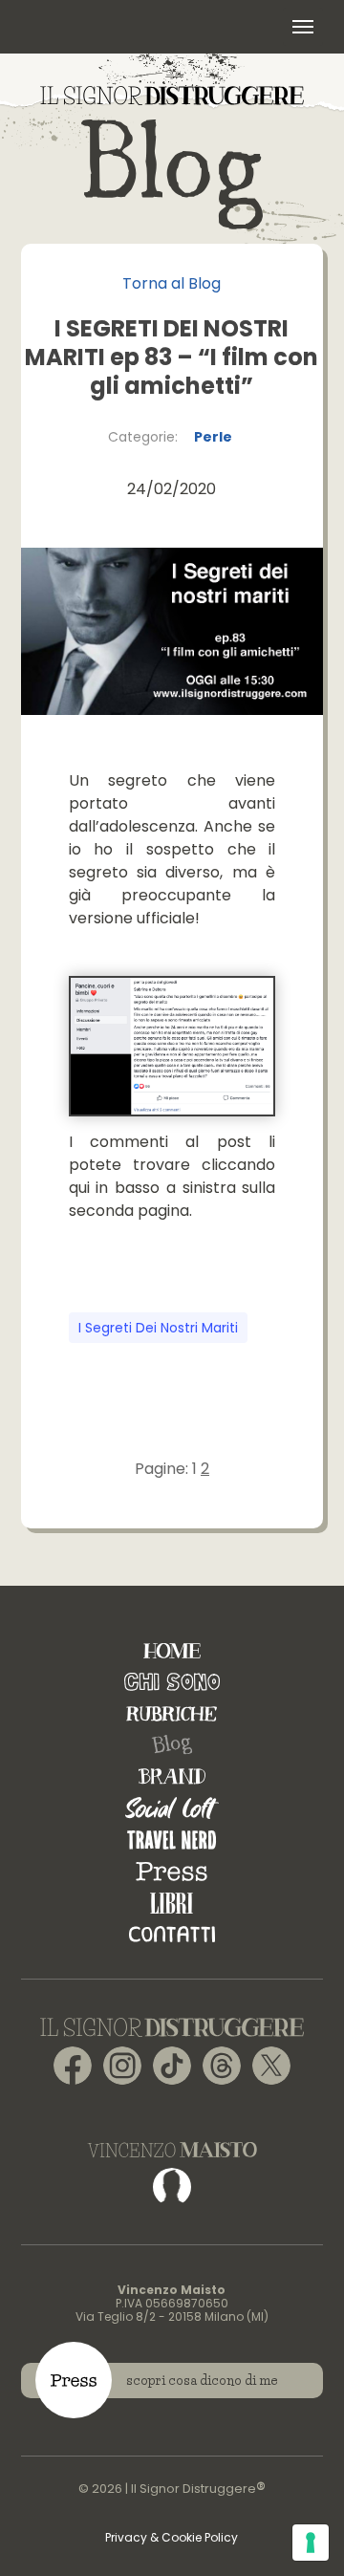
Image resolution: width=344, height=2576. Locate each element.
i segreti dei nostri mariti (158, 1328)
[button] (303, 27)
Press (172, 1871)
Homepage (172, 1650)
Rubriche (172, 1713)
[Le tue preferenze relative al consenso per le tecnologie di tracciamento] (311, 2543)
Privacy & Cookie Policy (172, 2537)
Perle (213, 437)
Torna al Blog (172, 283)
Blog (172, 1745)
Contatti (172, 1934)
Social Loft (172, 1808)
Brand (172, 1776)
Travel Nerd (172, 1840)
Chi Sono (172, 1682)
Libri (172, 1903)
